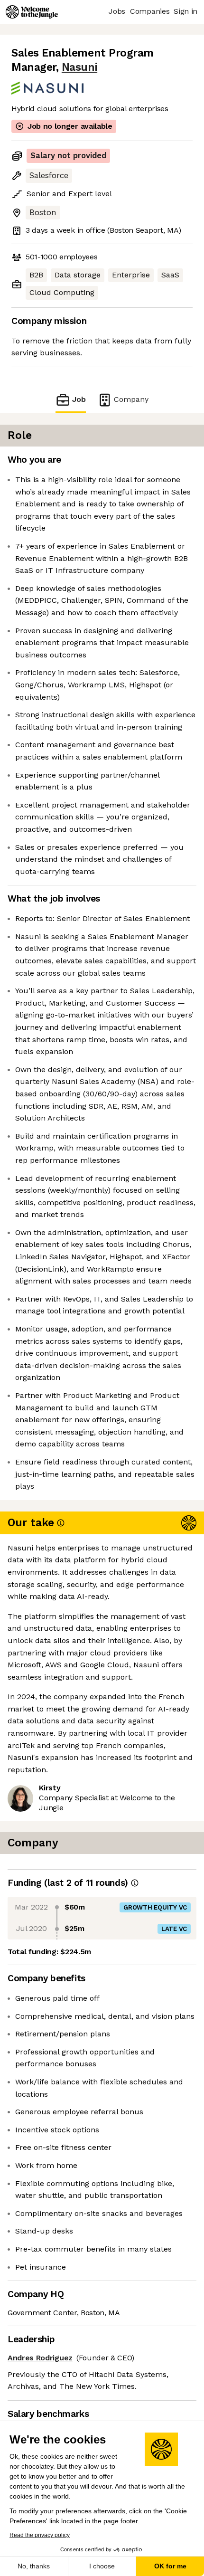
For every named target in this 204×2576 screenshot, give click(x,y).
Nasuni (79, 67)
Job (79, 399)
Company (131, 399)
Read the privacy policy (40, 2535)
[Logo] (32, 12)
